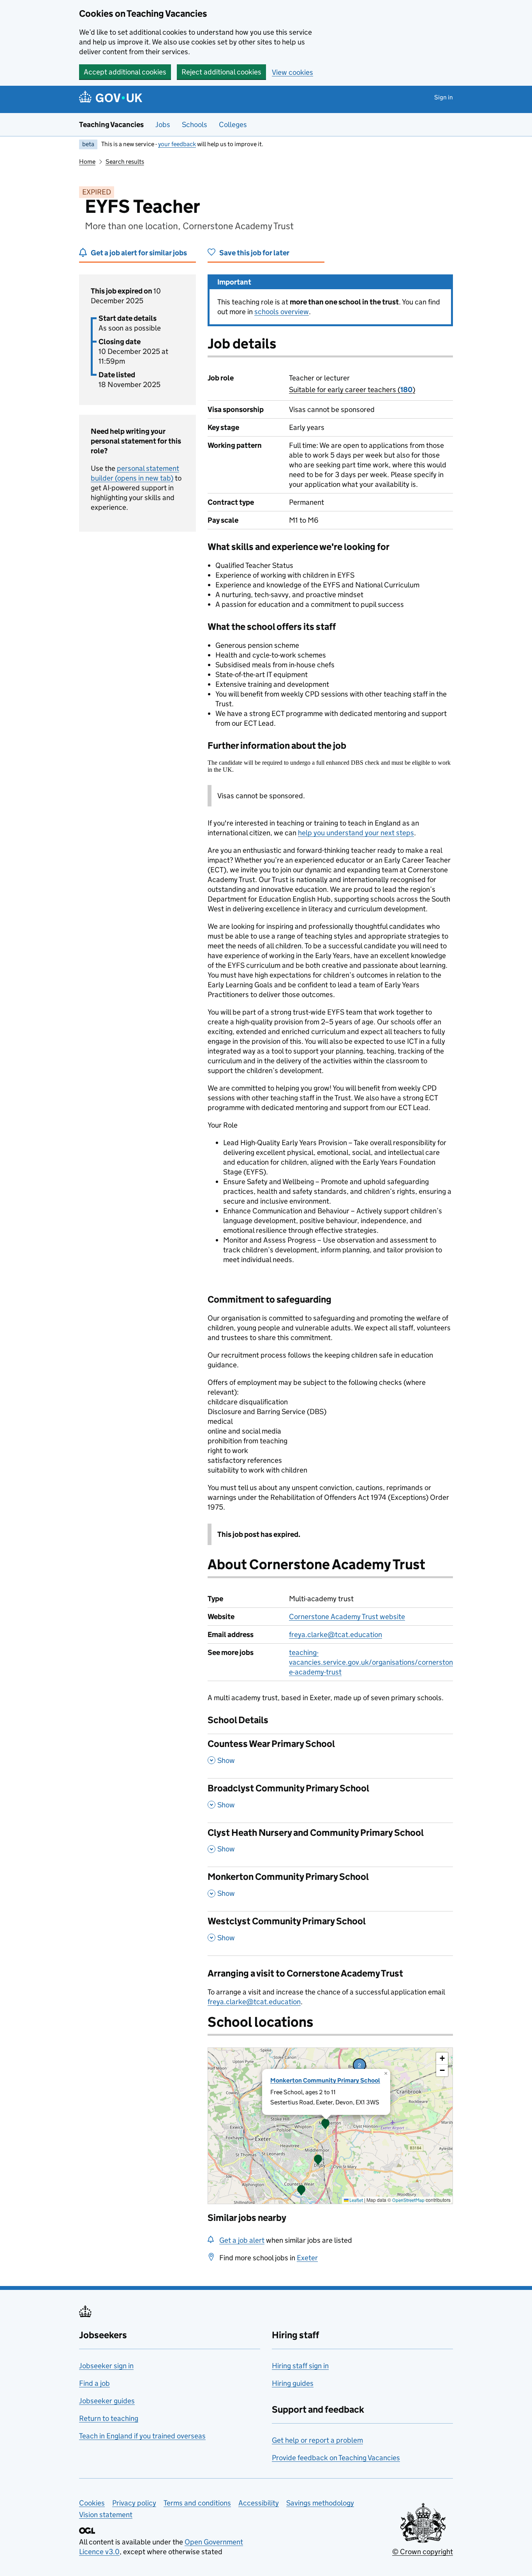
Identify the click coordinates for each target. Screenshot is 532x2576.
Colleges (233, 125)
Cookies (92, 2503)
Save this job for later (254, 253)
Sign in (444, 97)
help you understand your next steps (356, 833)
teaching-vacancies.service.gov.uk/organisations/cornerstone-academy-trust (371, 1662)
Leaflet (356, 2200)
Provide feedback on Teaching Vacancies (336, 2458)
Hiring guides (293, 2383)
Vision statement (106, 2515)
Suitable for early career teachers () (352, 390)
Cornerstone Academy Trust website (347, 1617)
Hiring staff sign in (300, 2366)
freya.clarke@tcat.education (336, 1635)
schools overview (282, 312)
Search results (125, 162)
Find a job (94, 2383)
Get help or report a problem (317, 2440)
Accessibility (259, 2503)
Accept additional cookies (125, 72)
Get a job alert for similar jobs (139, 253)
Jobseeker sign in (106, 2366)
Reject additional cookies (221, 72)
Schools (195, 125)
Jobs (163, 125)
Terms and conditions (197, 2503)
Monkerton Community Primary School (325, 2080)
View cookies (292, 72)
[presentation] (330, 2126)
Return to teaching (109, 2418)
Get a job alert (242, 2240)
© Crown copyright (423, 2552)
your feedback (177, 144)
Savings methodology (320, 2503)
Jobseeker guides (107, 2401)
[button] (318, 2161)
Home (87, 162)
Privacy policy (134, 2503)
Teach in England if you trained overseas (142, 2436)
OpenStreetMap (408, 2200)
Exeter (307, 2258)
